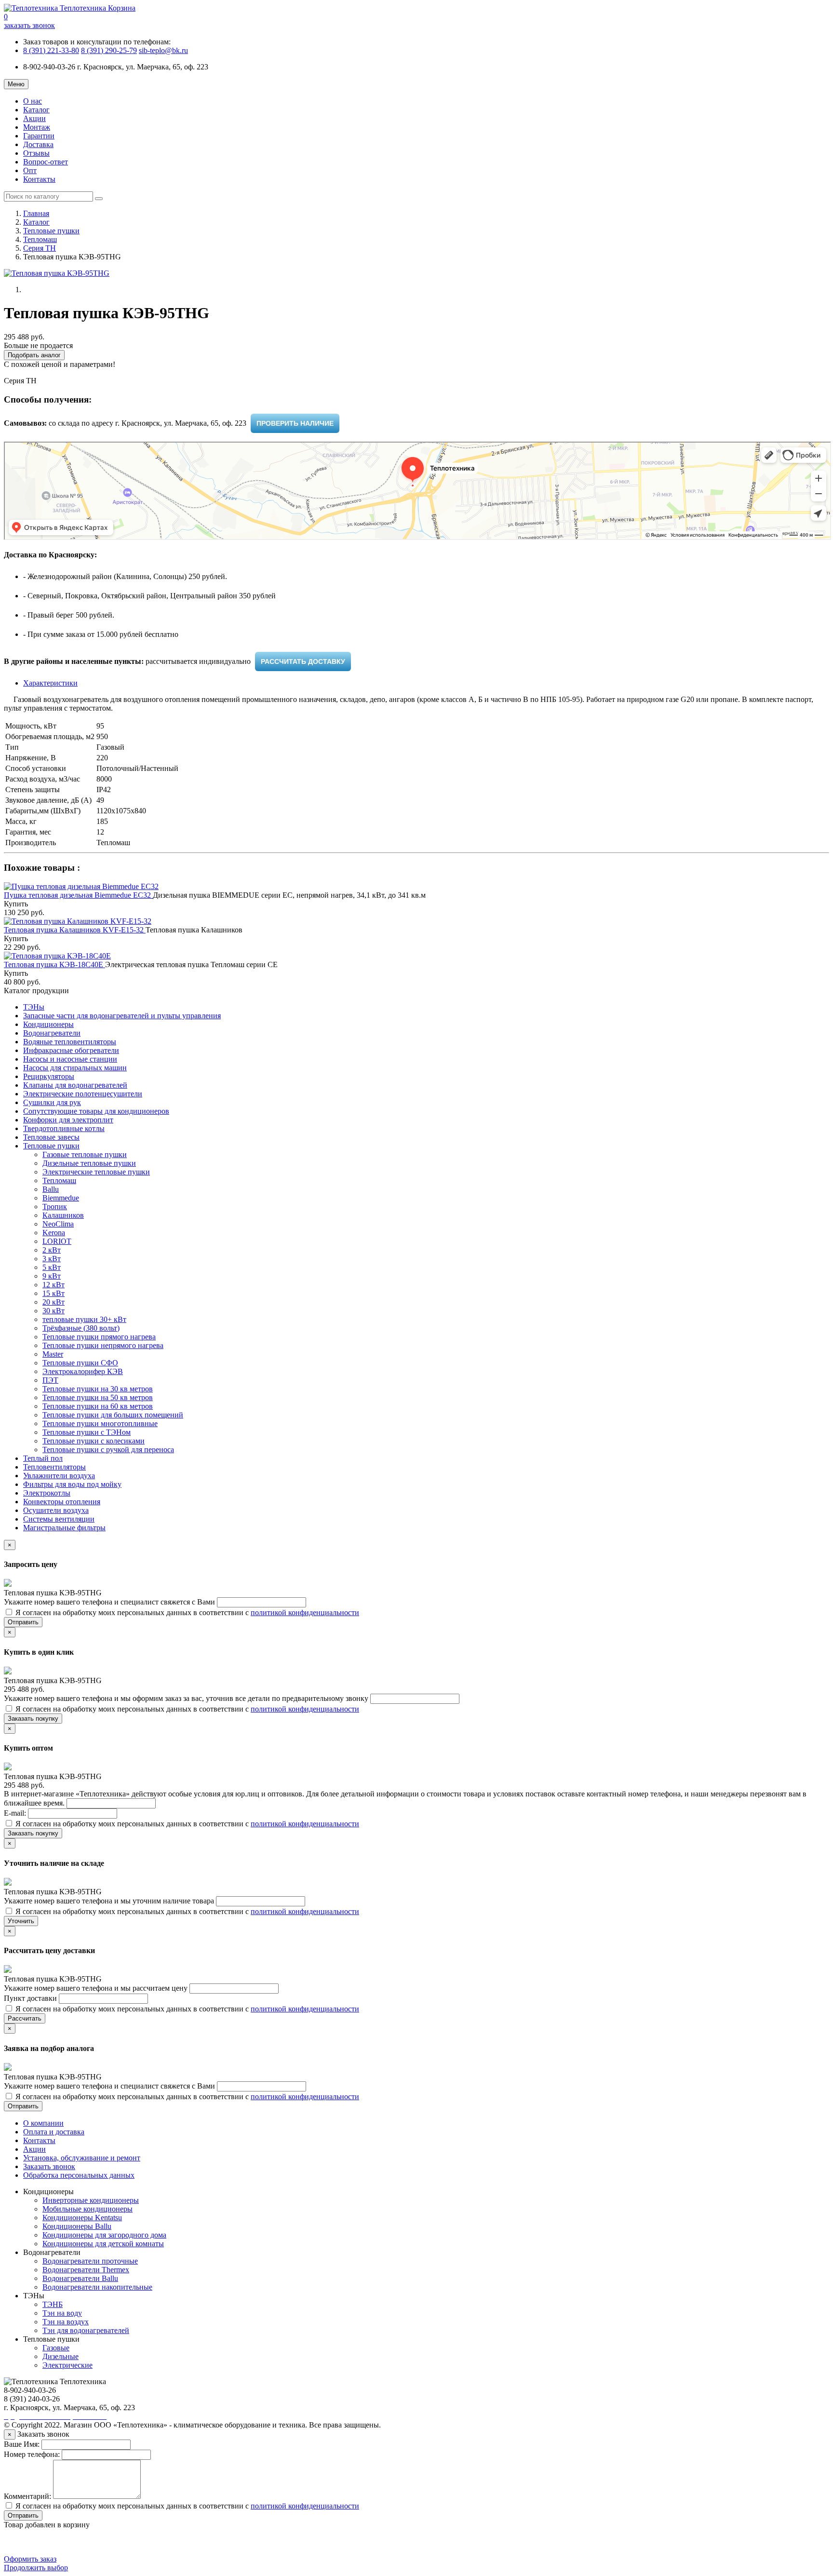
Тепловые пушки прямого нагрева (99, 1337)
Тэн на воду (62, 2313)
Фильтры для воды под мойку (72, 1484)
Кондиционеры (48, 1024)
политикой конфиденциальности (305, 1612)
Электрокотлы (47, 1493)
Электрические (67, 2365)
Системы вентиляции (59, 1519)
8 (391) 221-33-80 (51, 50)
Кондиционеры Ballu (77, 2226)
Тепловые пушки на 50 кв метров (98, 1397)
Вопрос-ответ (46, 162)
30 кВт (54, 1311)
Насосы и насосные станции (70, 1059)
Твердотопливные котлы (64, 1128)
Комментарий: (27, 2496)
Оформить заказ (30, 2559)
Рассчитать (25, 2018)
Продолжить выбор (36, 2568)
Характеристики (50, 683)
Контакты (39, 179)
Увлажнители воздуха (59, 1476)
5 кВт (52, 1267)
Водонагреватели (52, 1033)
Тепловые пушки (51, 231)
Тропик (55, 1207)
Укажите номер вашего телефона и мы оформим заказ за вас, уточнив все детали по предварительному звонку (187, 1698)
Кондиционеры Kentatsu (82, 2218)
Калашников (63, 1215)
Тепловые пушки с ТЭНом (87, 1432)
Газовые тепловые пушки (85, 1154)
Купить (16, 904)
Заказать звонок (49, 2166)
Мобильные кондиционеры (87, 2209)
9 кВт (52, 1276)
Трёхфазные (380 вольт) (81, 1328)
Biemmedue (61, 1198)
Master (53, 1354)
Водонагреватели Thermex (86, 2270)
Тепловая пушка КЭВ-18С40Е (54, 964)
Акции (34, 118)
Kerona (54, 1233)
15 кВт (54, 1293)
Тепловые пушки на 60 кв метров (98, 1406)
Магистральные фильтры (64, 1528)
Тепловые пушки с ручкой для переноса (108, 1450)
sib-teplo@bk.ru (163, 50)
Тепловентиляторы (54, 1467)
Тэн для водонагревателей (86, 2330)
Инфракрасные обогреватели (71, 1050)
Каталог (36, 110)
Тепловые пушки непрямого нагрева (103, 1345)
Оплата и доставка (54, 2132)
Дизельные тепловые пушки (89, 1163)
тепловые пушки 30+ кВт (84, 1319)
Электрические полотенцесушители (83, 1094)
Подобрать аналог (34, 355)
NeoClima (58, 1224)
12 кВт (54, 1285)
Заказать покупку (33, 1719)
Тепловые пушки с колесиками (94, 1441)
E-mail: (16, 1813)
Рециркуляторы (49, 1076)
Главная (36, 213)
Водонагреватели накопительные (97, 2287)
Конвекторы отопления (62, 1502)
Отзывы (36, 153)
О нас (33, 101)
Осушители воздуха (56, 1510)
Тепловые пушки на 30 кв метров (98, 1389)
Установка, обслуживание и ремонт (82, 2158)
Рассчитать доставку (303, 661)
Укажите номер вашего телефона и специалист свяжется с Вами (110, 1602)
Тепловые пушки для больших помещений (113, 1415)
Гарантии (39, 136)
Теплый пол (43, 1458)
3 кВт (52, 1259)
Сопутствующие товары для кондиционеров (96, 1111)
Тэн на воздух (66, 2322)
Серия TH (40, 248)
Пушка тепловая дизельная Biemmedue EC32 (78, 895)
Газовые (56, 2348)
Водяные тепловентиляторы (70, 1042)
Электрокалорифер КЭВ (83, 1371)
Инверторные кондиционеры (91, 2200)
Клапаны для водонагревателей (75, 1085)
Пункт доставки (31, 1998)
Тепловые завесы (51, 1137)
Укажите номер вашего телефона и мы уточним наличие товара (110, 1901)
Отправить (23, 1622)
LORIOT (57, 1241)
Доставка (38, 144)
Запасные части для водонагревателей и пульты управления (122, 1016)
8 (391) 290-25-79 (109, 50)
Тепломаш (40, 239)
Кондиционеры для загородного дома (104, 2235)
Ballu (51, 1189)
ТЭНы (34, 1007)
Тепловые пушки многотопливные (100, 1423)
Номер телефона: (32, 2454)
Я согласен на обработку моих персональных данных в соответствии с (186, 1612)
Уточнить (21, 1921)
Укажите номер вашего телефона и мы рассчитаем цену (97, 1988)
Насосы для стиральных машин (75, 1068)
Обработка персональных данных (79, 2175)
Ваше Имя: (22, 2444)
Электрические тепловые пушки (96, 1172)
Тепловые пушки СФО (80, 1363)
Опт (30, 170)
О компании (43, 2123)
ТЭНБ (53, 2304)
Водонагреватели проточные (90, 2261)
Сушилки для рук (52, 1102)
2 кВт (52, 1250)
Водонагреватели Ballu (80, 2278)
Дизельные (60, 2356)
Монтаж (37, 127)
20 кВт (54, 1302)
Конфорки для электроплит (68, 1120)
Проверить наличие (295, 423)
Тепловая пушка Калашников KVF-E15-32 (75, 930)
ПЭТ (50, 1380)
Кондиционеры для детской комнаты (103, 2244)
